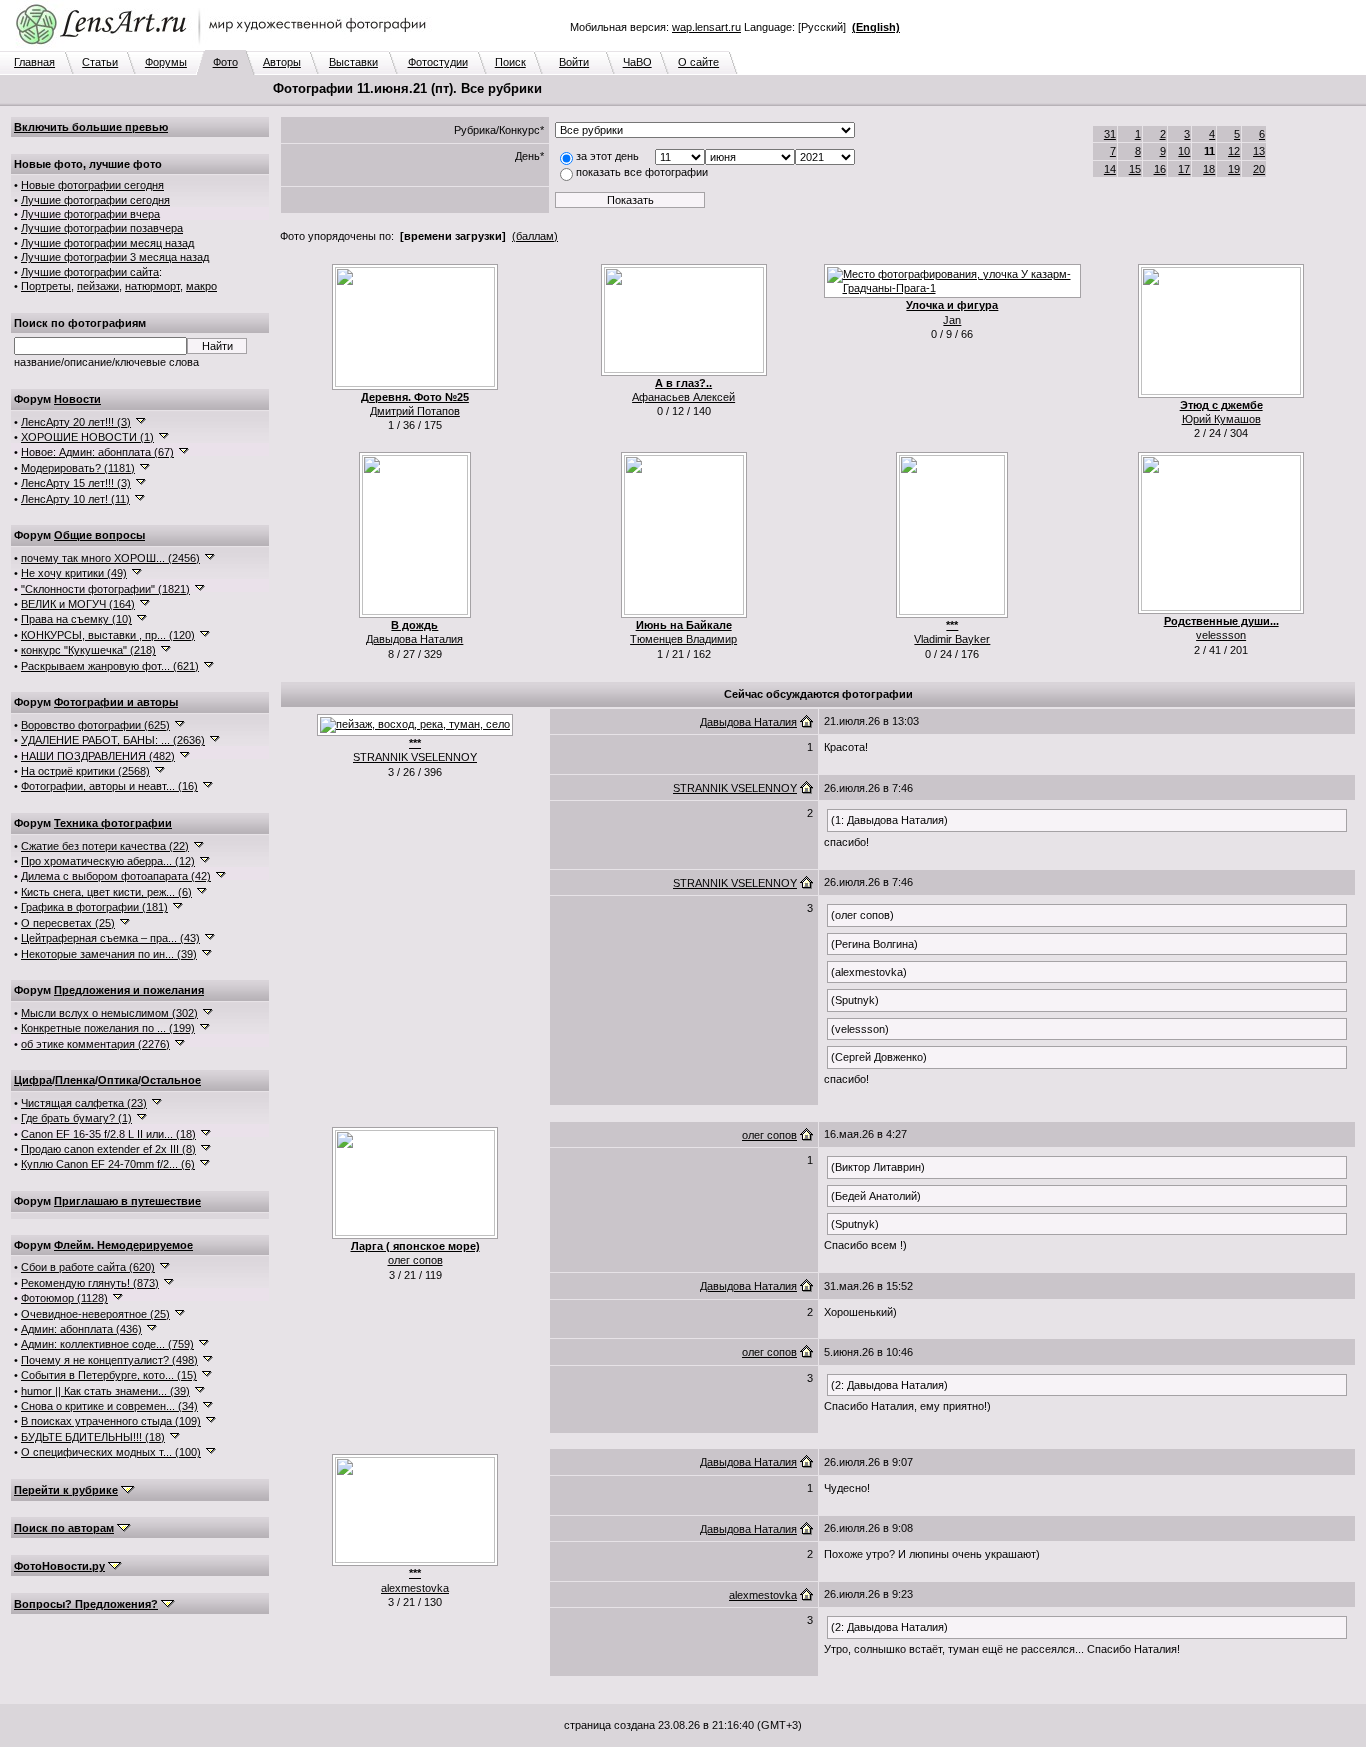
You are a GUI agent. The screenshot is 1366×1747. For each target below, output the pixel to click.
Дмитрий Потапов (415, 411)
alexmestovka (415, 1588)
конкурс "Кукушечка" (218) (88, 650)
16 (1160, 169)
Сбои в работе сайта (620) (88, 1267)
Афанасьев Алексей (683, 397)
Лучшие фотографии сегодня (95, 200)
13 (1259, 151)
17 (1184, 169)
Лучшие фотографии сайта (90, 272)
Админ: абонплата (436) (81, 1329)
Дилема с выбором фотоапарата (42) (116, 876)
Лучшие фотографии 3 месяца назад (115, 257)
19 (1234, 169)
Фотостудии (438, 62)
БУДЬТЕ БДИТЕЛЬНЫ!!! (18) (93, 1437)
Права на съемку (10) (76, 619)
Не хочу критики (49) (74, 573)
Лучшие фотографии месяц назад (107, 243)
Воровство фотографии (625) (95, 725)
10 (1184, 151)
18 (1209, 169)
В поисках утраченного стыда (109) (111, 1421)
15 (1135, 169)
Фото (225, 62)
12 (1234, 151)
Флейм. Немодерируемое (123, 1245)
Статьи (100, 62)
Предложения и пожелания (129, 990)
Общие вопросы (99, 535)
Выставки (353, 62)
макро (201, 286)
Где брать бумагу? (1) (76, 1118)
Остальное (171, 1080)
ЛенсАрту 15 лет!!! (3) (76, 483)
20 (1259, 169)
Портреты (46, 286)
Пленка (75, 1080)
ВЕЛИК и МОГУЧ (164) (78, 604)
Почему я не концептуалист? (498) (109, 1360)
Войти (574, 62)
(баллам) (535, 236)
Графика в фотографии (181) (94, 907)
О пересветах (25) (68, 923)
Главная (34, 62)
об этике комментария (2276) (95, 1044)
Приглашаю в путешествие (127, 1201)
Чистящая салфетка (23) (84, 1103)
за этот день (607, 156)
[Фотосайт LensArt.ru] (225, 46)
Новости (77, 399)
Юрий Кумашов (1221, 419)
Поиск (510, 62)
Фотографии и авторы (116, 702)
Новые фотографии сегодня (92, 185)
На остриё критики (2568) (85, 771)
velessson (1221, 635)
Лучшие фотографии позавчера (102, 228)
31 (1110, 134)
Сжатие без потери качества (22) (105, 846)
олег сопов (415, 1260)
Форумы (166, 62)
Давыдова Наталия (414, 639)
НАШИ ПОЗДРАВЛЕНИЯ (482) (98, 756)
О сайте (698, 62)
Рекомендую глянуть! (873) (90, 1283)
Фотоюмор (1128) (64, 1298)
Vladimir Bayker (952, 639)
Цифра (33, 1080)
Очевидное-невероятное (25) (95, 1314)
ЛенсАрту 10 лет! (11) (75, 499)
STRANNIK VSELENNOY (415, 757)
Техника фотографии (113, 823)
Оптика (118, 1080)
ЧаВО (637, 62)
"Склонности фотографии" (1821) (105, 589)
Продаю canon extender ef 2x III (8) (108, 1149)
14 (1110, 169)
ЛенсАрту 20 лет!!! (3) (76, 422)
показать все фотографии (642, 172)
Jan (952, 320)
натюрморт (152, 286)
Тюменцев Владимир (683, 639)
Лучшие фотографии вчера (90, 214)
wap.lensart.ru (706, 27)
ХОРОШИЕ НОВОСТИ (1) (87, 437)
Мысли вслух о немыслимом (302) (109, 1013)
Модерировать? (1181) (78, 468)
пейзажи (98, 286)
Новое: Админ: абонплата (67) (97, 452)
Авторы (282, 62)
